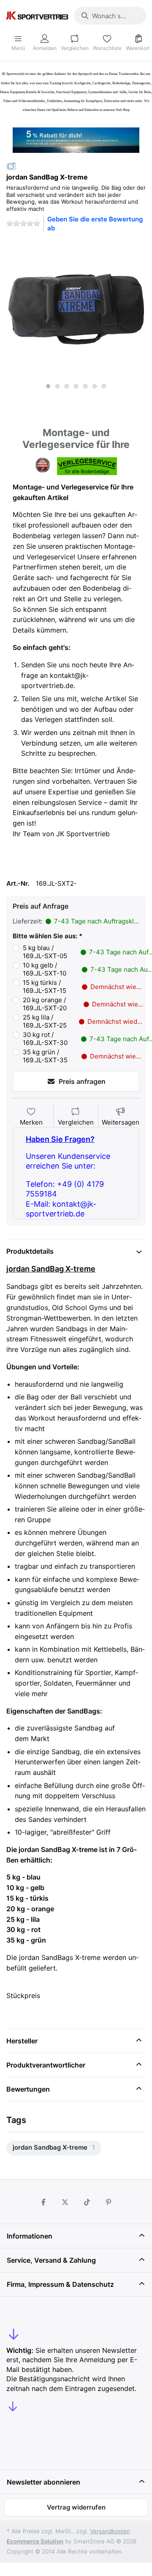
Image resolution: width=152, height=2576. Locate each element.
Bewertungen (28, 2089)
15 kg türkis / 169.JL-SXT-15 (84, 987)
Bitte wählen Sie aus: (45, 936)
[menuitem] (54, 2148)
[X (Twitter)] (65, 2202)
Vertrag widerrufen (76, 2507)
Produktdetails (30, 1251)
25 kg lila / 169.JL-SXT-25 (84, 1021)
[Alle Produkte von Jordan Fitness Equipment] (11, 166)
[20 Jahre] (76, 138)
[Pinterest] (109, 2202)
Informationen (30, 2236)
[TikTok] (87, 2202)
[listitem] (76, 309)
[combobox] (110, 16)
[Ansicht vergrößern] (76, 309)
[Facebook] (43, 2202)
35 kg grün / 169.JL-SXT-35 (84, 1056)
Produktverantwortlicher (46, 2065)
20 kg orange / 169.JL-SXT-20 (84, 1004)
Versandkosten (110, 2531)
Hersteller (22, 2041)
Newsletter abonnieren (43, 2482)
